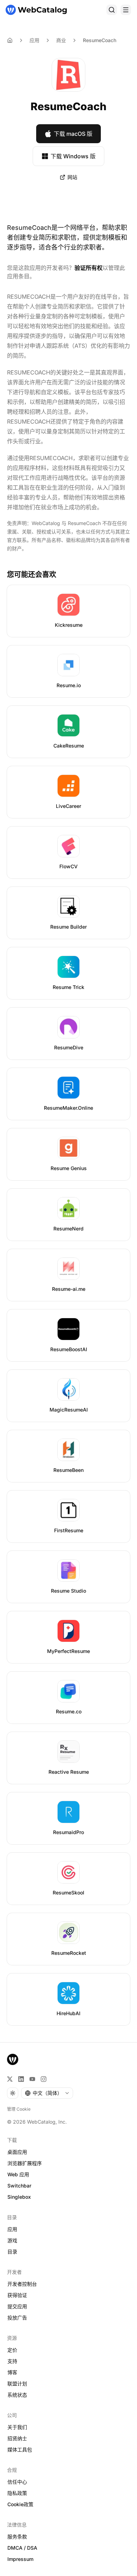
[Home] (10, 40)
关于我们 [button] (17, 2427)
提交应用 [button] (17, 2306)
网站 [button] (72, 177)
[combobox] (47, 2093)
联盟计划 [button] (17, 2384)
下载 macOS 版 (73, 134)
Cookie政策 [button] (20, 2504)
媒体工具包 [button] (20, 2449)
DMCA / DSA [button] (22, 2548)
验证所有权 (89, 268)
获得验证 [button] (17, 2295)
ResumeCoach (100, 40)
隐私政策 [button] (17, 2493)
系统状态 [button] (17, 2395)
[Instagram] (44, 2079)
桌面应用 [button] (17, 2152)
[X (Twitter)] (10, 2079)
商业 (61, 40)
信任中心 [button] (17, 2482)
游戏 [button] (12, 2240)
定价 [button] (12, 2350)
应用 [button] (12, 2229)
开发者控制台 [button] (22, 2284)
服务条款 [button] (17, 2537)
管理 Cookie (19, 2109)
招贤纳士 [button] (17, 2438)
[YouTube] (32, 2079)
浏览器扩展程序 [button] (25, 2163)
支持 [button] (12, 2361)
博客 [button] (12, 2372)
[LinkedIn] (21, 2079)
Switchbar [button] (19, 2186)
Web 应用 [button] (18, 2174)
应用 (34, 40)
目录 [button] (12, 2252)
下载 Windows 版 (73, 156)
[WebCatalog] (13, 2059)
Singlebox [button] (19, 2197)
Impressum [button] (20, 2559)
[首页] (36, 10)
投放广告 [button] (17, 2318)
